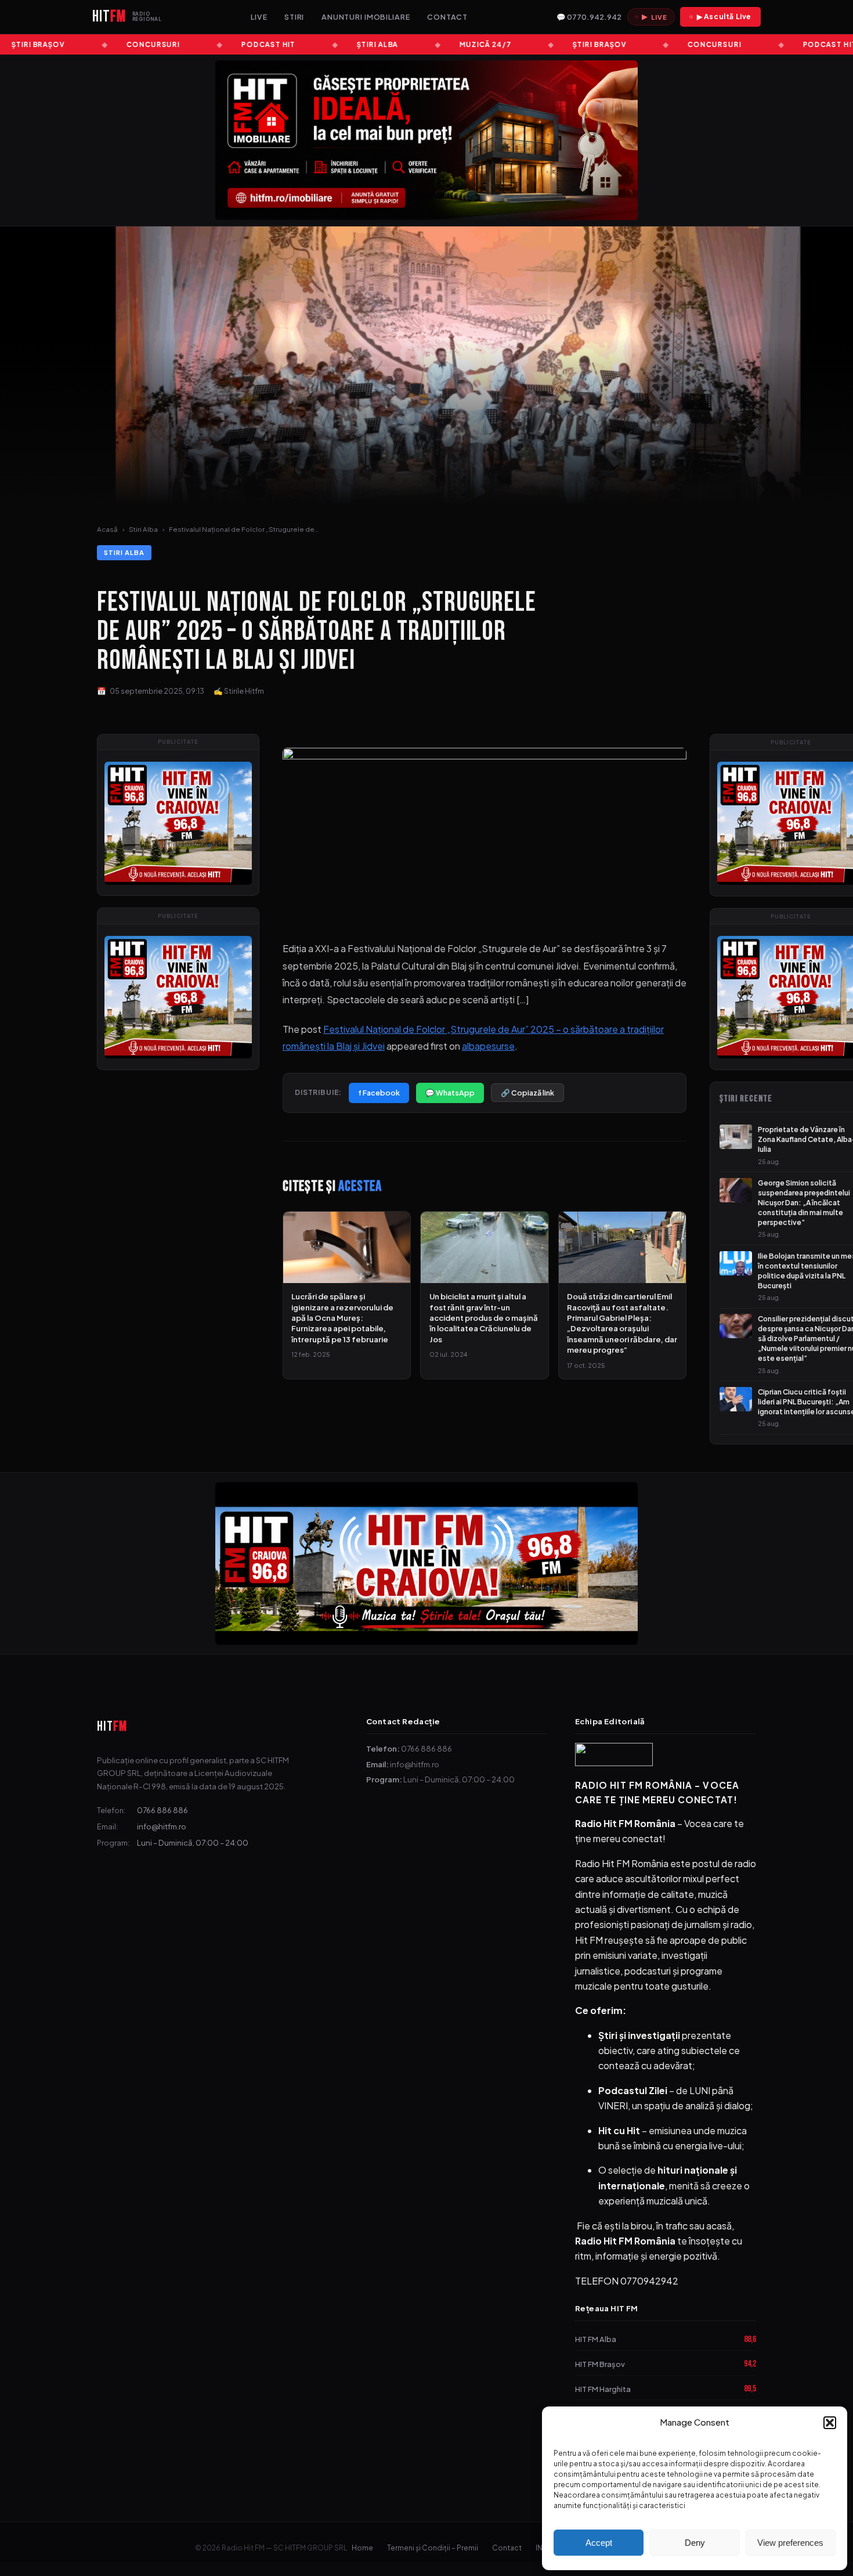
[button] (830, 2423)
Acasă (107, 529)
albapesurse (488, 1046)
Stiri (294, 17)
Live (259, 17)
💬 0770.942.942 (589, 17)
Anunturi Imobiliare (366, 17)
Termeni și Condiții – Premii (433, 2548)
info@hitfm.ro (162, 1826)
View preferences (790, 2543)
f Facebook (379, 1093)
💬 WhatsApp (450, 1093)
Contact (447, 17)
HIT (112, 1726)
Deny (695, 2543)
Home (362, 2548)
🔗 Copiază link (527, 1093)
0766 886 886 (162, 1810)
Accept (599, 2543)
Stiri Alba (143, 529)
